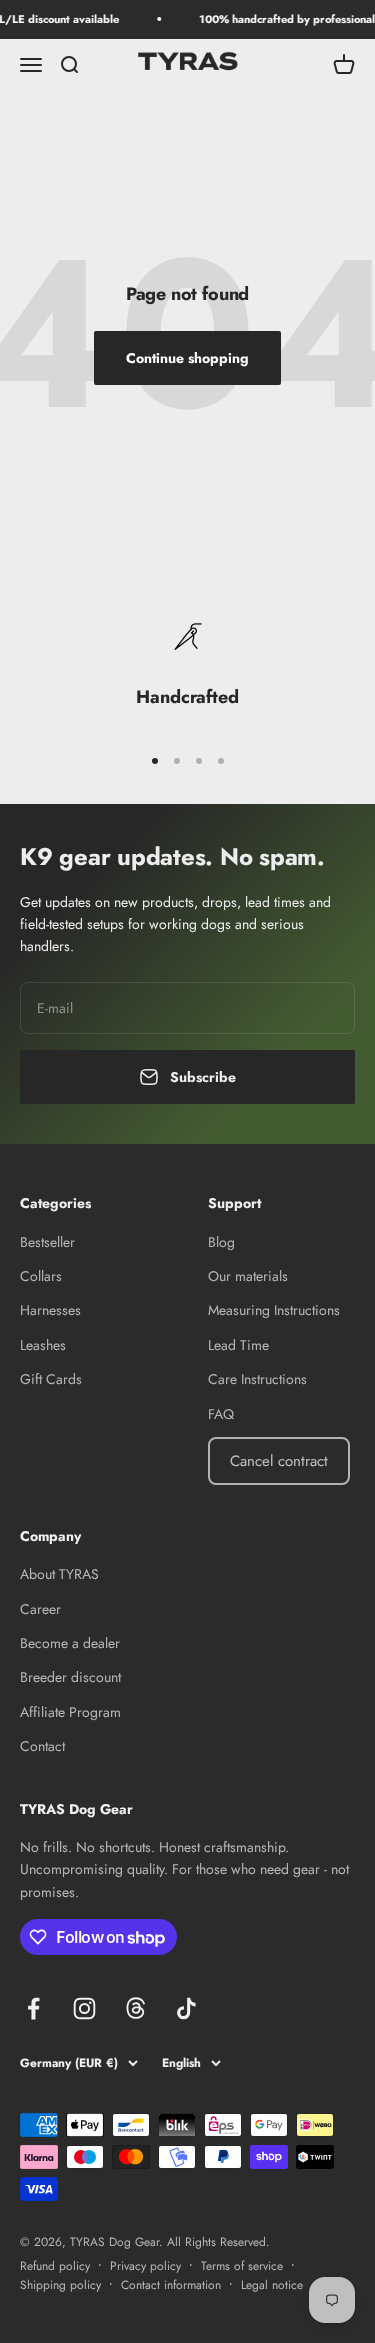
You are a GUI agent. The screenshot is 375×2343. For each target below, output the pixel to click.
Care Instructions (257, 1379)
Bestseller (47, 1242)
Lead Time (238, 1345)
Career (40, 1609)
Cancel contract (279, 1461)
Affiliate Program (70, 1712)
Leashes (43, 1345)
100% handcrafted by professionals (284, 19)
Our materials (248, 1276)
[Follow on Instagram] (84, 2008)
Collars (41, 1276)
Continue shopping (187, 358)
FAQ (221, 1414)
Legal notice (272, 2285)
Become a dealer (70, 1643)
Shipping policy (60, 2285)
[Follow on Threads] (135, 2008)
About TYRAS (59, 1574)
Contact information (171, 2285)
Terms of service (242, 2266)
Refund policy (55, 2266)
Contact (42, 1746)
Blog (221, 1242)
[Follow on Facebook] (33, 2008)
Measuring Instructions (274, 1310)
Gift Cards (51, 1379)
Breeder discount (70, 1677)
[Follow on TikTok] (186, 2008)
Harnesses (50, 1310)
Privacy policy (145, 2266)
